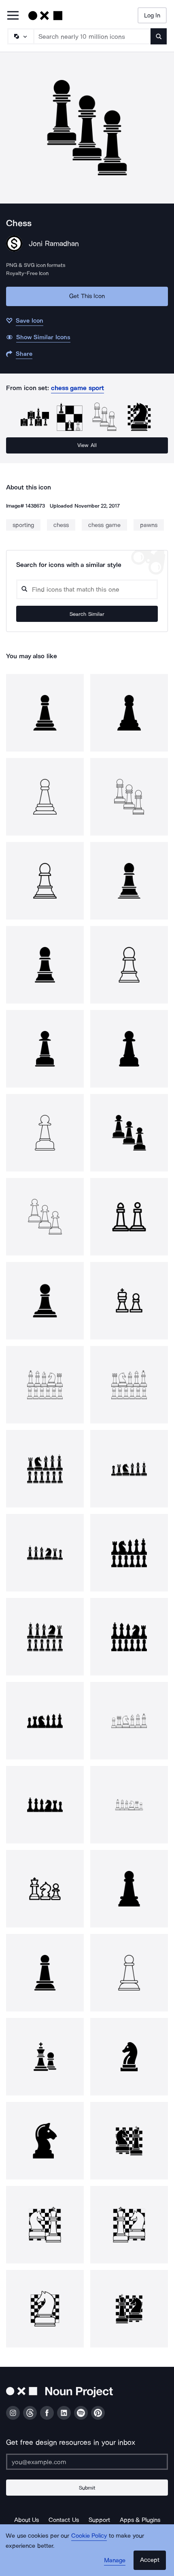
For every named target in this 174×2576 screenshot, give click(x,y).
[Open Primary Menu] (13, 16)
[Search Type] (20, 36)
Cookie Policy (89, 2536)
